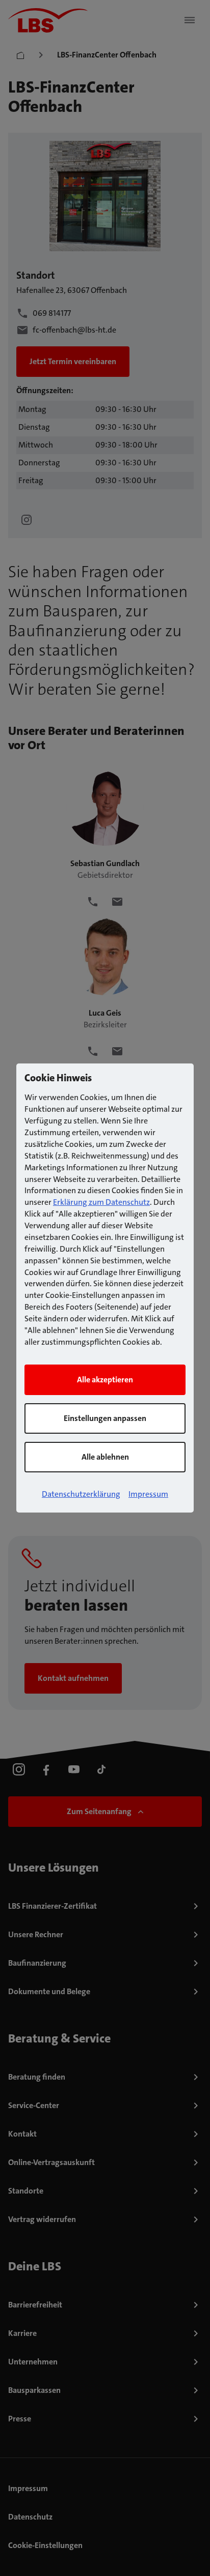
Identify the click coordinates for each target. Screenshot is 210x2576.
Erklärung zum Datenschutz (101, 1202)
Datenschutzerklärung (81, 1494)
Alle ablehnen (105, 1457)
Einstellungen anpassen (105, 1418)
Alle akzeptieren (105, 1380)
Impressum (148, 1494)
